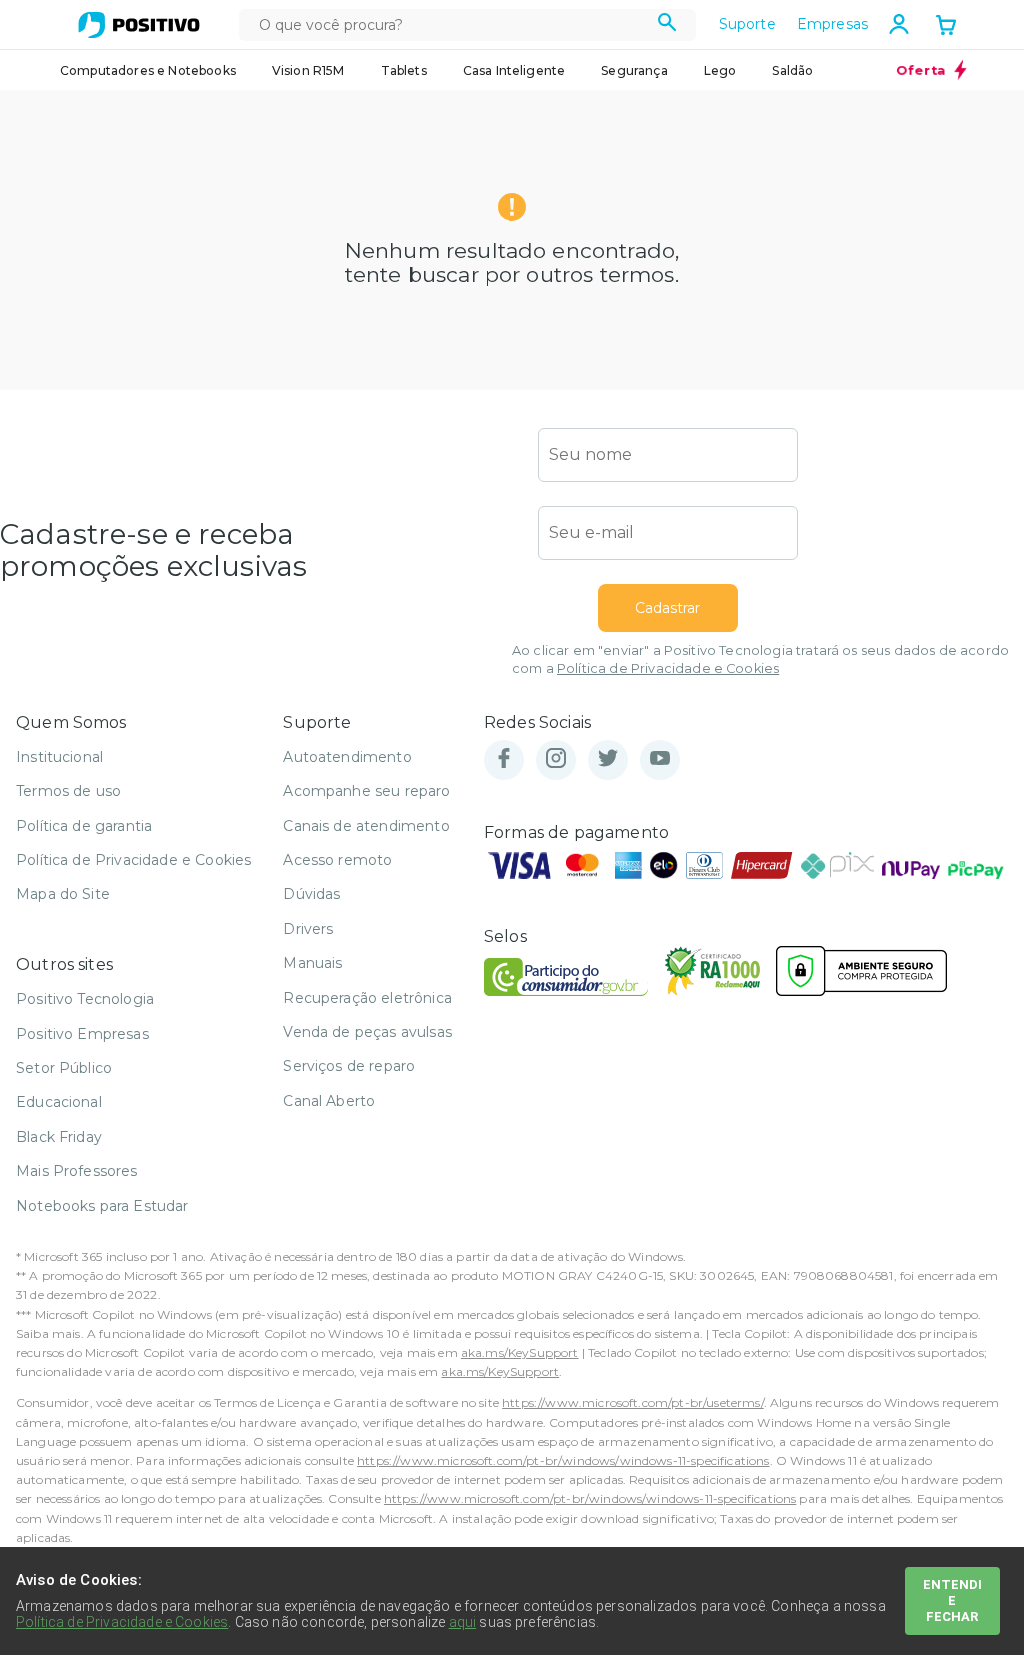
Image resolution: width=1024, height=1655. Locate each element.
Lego (720, 70)
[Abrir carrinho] (946, 27)
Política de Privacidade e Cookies (668, 668)
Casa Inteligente (514, 70)
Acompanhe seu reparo (366, 791)
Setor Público (64, 1068)
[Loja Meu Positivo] (139, 25)
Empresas (832, 24)
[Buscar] (667, 25)
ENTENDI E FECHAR (952, 1600)
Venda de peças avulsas (367, 1032)
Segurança (634, 70)
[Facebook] (504, 759)
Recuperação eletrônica (367, 998)
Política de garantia (84, 826)
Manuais (312, 963)
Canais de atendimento (366, 826)
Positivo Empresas (82, 1034)
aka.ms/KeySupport (520, 1352)
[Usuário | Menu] (899, 24)
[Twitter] (608, 759)
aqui (463, 1622)
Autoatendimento (347, 757)
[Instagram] (556, 759)
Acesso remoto (337, 860)
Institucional (59, 757)
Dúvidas (311, 894)
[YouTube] (660, 759)
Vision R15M (308, 70)
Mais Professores (77, 1171)
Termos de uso (68, 791)
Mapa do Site (63, 894)
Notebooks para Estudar (102, 1206)
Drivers (308, 929)
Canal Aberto (329, 1101)
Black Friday (59, 1137)
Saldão (792, 70)
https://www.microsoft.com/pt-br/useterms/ (633, 1402)
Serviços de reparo (349, 1066)
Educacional (59, 1102)
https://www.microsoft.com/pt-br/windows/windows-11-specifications (563, 1460)
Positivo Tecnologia (85, 999)
